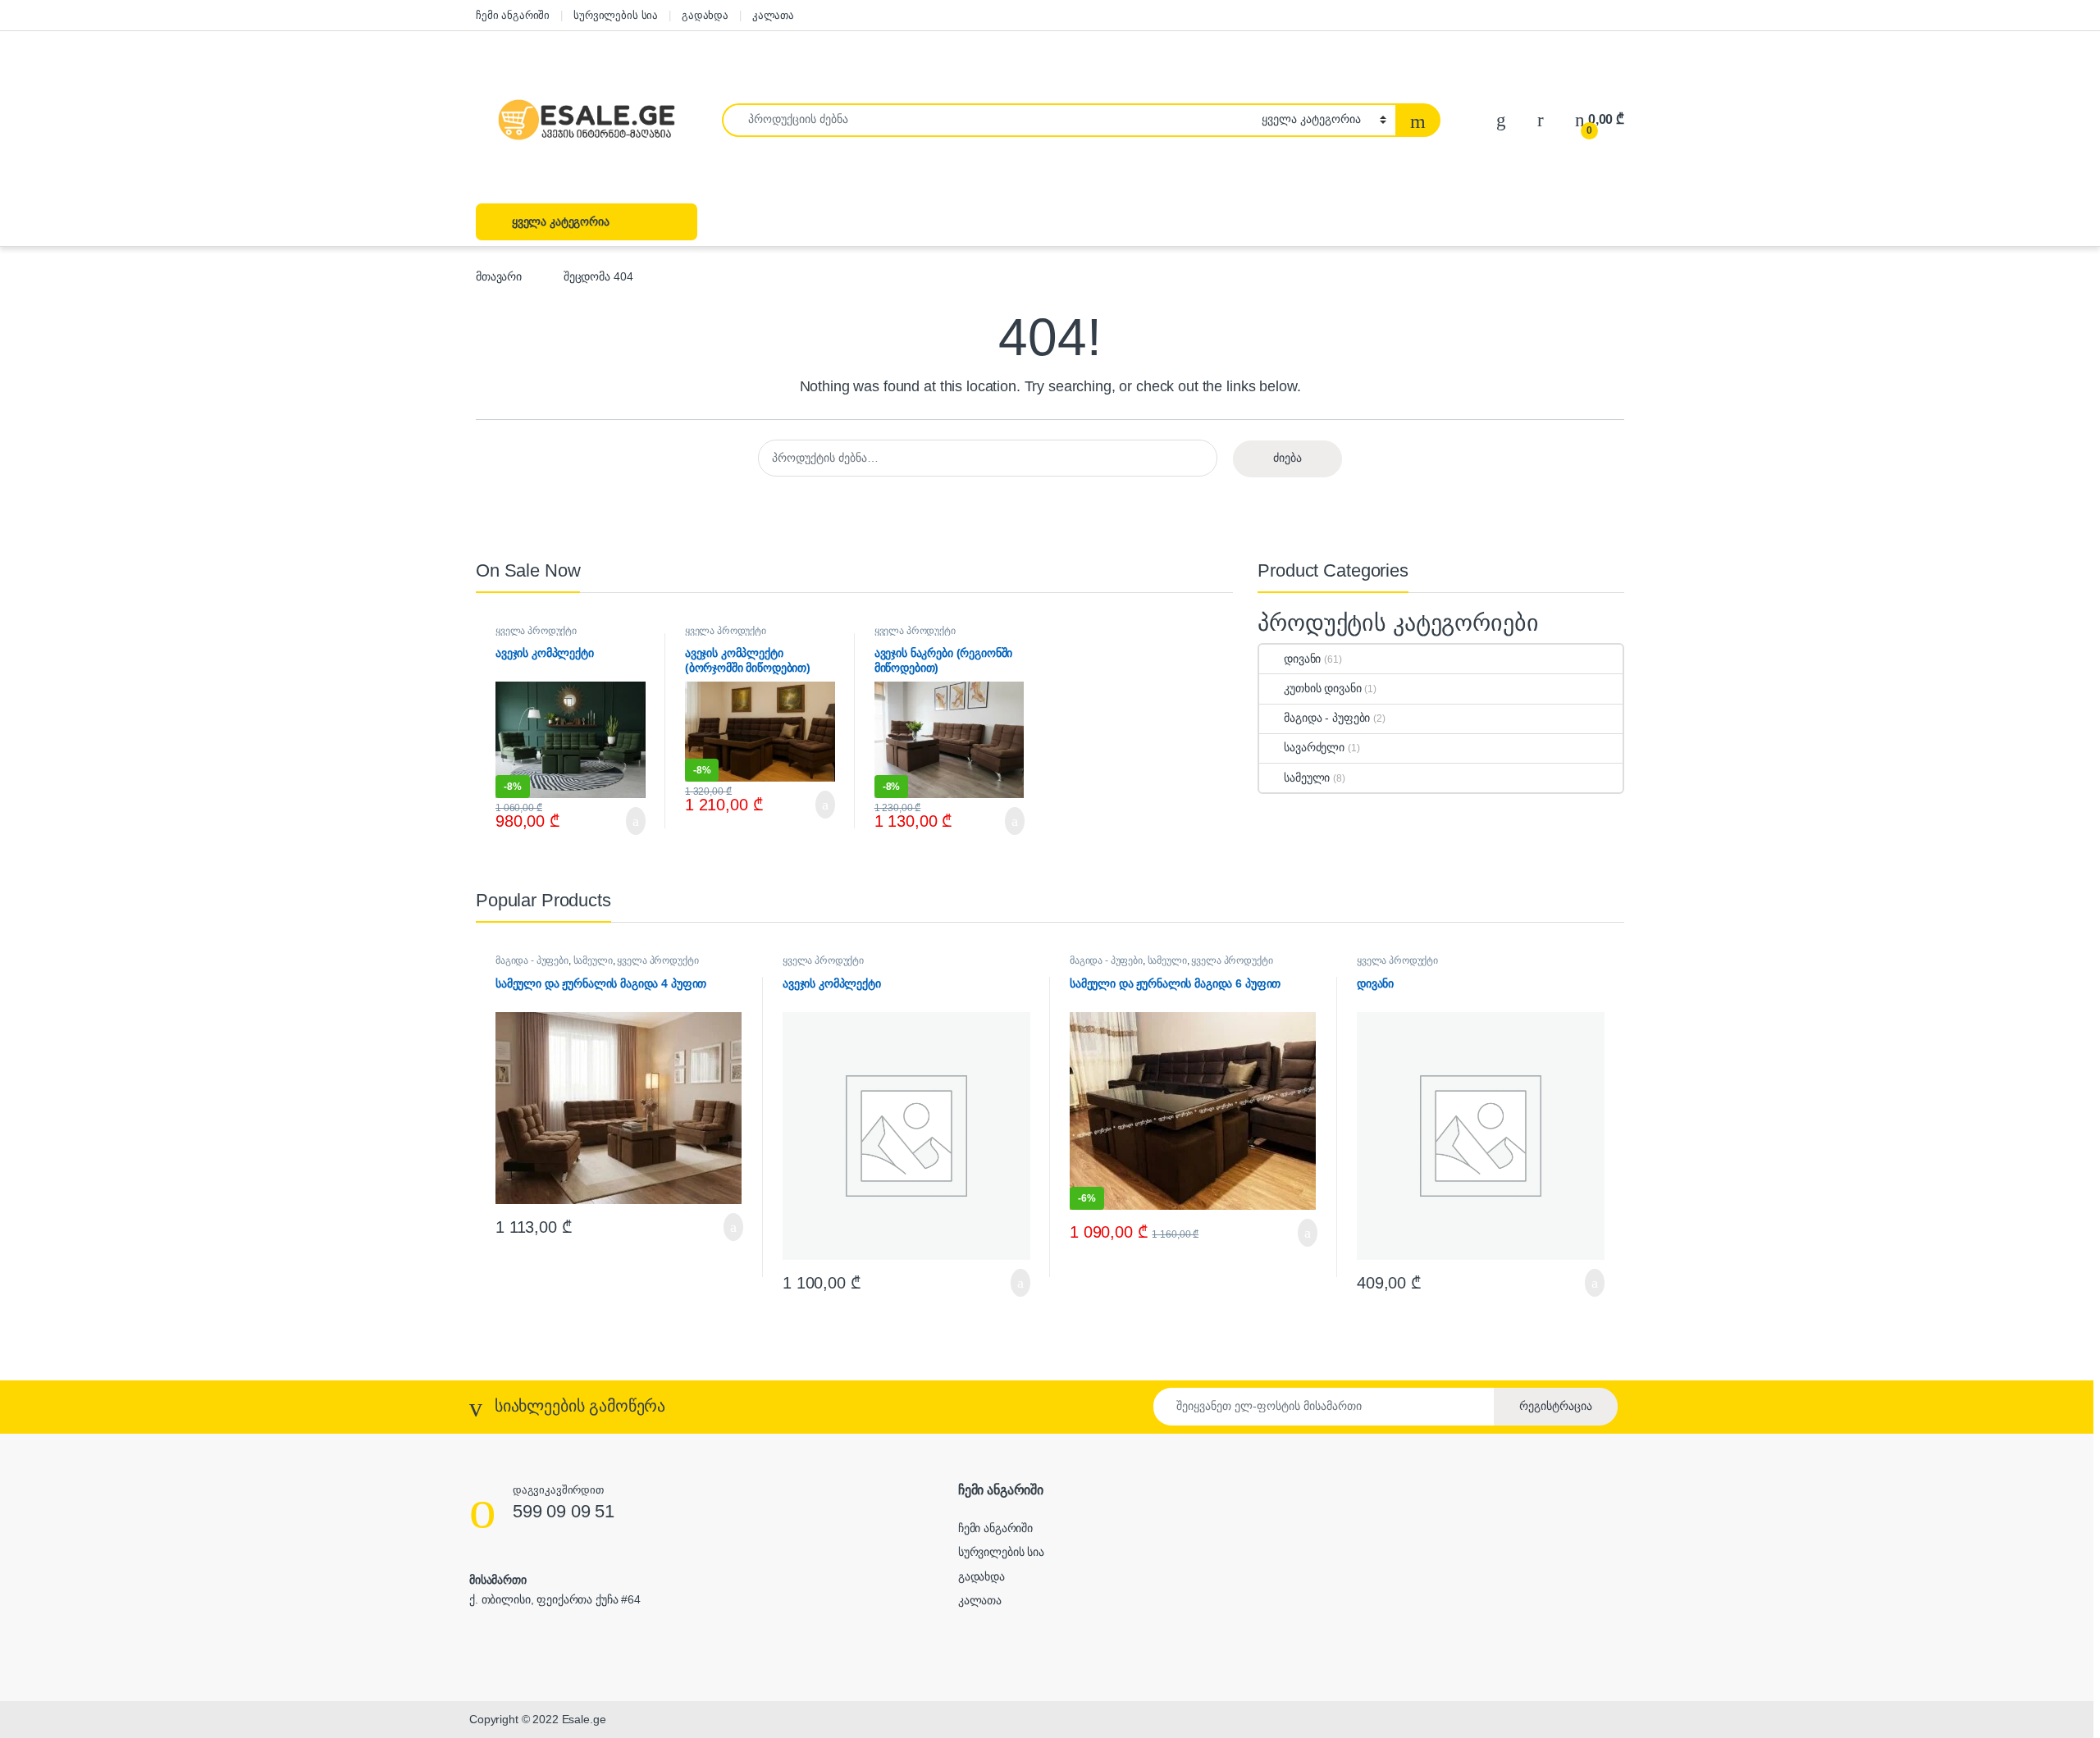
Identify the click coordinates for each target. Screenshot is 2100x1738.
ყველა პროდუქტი (536, 631)
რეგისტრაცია (1556, 1406)
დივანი (1302, 659)
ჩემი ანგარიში (513, 15)
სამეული (1307, 778)
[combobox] (987, 120)
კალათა (773, 15)
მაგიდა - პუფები (1327, 718)
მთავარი (499, 276)
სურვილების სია (616, 15)
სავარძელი (1314, 747)
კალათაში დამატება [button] (618, 821)
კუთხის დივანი (1322, 688)
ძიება (1287, 458)
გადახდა (705, 15)
